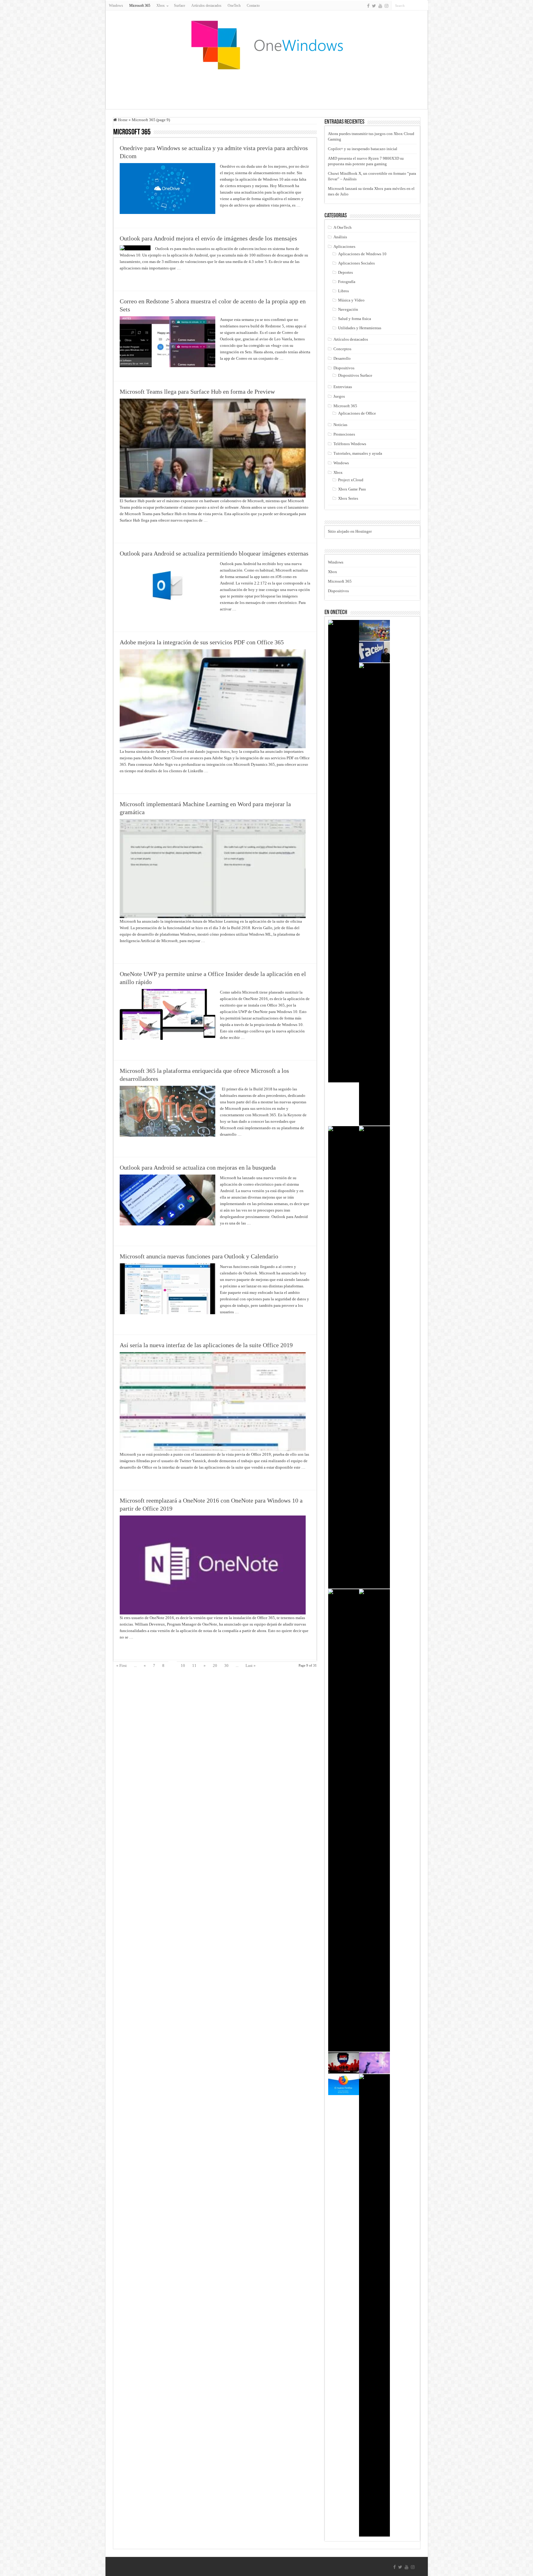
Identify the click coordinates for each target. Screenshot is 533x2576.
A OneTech (343, 227)
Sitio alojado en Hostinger (350, 531)
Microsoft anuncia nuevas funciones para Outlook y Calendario (199, 1256)
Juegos (339, 396)
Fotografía (347, 282)
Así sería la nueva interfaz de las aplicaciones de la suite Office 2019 (206, 1345)
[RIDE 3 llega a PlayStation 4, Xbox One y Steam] (374, 894)
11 (194, 1665)
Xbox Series (348, 498)
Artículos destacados (206, 6)
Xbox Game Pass (352, 489)
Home (122, 120)
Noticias (340, 425)
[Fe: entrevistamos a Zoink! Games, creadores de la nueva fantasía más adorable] (374, 2063)
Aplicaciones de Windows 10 (362, 254)
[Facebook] (368, 6)
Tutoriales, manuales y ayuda (358, 453)
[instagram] (386, 6)
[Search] (424, 6)
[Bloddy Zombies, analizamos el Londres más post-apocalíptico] (344, 2063)
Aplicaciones (344, 246)
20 (215, 1665)
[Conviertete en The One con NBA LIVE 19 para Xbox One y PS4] (344, 1820)
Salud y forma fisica (355, 319)
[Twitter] (374, 6)
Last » (251, 1665)
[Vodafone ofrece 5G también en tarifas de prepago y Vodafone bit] (344, 851)
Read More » (233, 216)
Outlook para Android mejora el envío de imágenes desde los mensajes (208, 238)
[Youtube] (380, 6)
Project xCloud (351, 480)
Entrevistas (343, 387)
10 (183, 1665)
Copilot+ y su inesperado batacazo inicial (363, 149)
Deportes (345, 272)
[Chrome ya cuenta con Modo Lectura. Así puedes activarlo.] (374, 1357)
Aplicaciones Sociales (356, 263)
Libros (343, 291)
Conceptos (342, 349)
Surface (180, 6)
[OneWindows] (266, 45)
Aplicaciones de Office (357, 413)
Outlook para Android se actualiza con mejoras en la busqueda (198, 1167)
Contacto (253, 6)
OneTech (234, 6)
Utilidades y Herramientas (360, 328)
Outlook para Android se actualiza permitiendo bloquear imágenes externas (214, 553)
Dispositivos (344, 368)
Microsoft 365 (140, 6)
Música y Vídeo (351, 300)
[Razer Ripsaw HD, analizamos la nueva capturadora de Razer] (344, 1357)
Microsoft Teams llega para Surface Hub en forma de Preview (197, 392)
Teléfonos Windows (350, 444)
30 (226, 1665)
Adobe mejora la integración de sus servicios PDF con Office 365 (202, 642)
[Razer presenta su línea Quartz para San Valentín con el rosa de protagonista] (374, 2305)
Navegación (348, 309)
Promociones (344, 434)
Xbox (338, 472)
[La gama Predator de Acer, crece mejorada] (374, 1820)
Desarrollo (342, 358)
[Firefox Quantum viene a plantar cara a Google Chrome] (344, 2085)
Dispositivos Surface (355, 375)
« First (122, 1665)
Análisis (340, 237)
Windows (116, 6)
